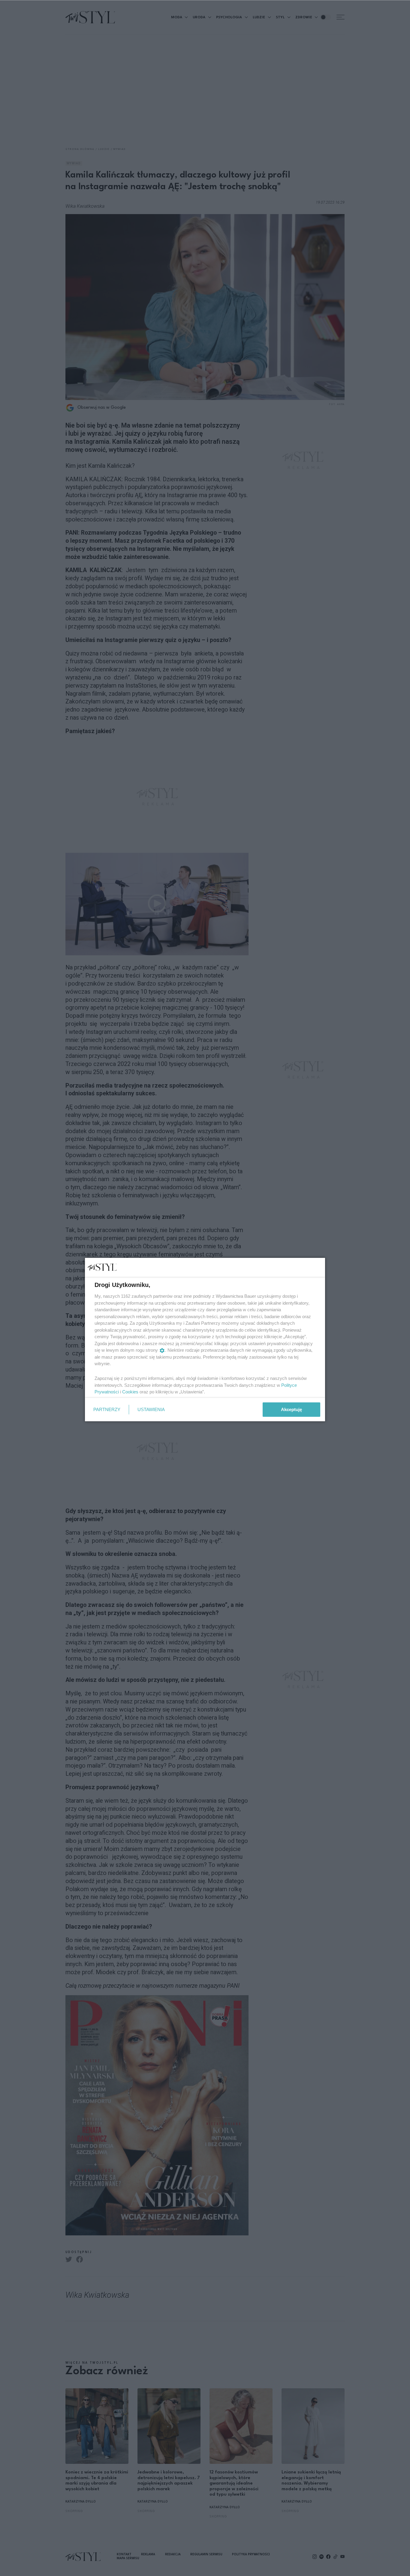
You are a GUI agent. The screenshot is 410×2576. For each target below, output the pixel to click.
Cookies (130, 1392)
